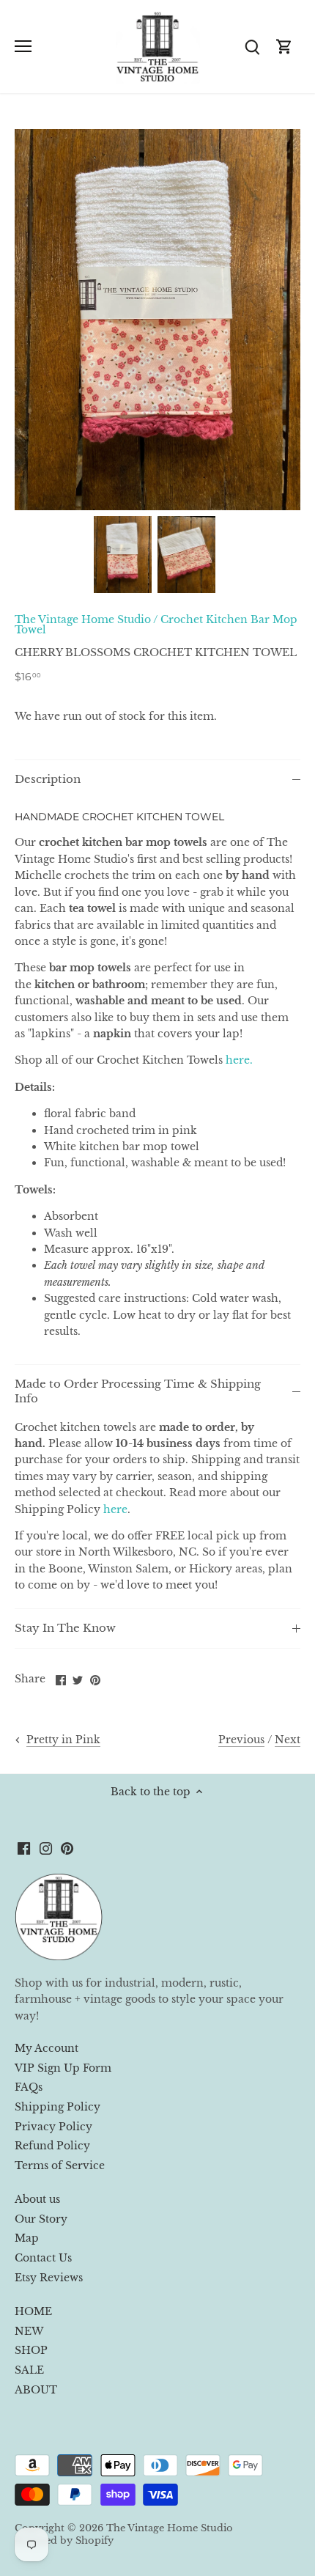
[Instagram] (46, 1848)
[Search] (252, 47)
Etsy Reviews (49, 2278)
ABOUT (36, 2390)
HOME (33, 2311)
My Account (47, 2048)
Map (27, 2238)
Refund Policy (52, 2146)
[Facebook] (24, 1848)
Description (48, 779)
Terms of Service (60, 2165)
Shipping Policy (58, 2107)
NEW (29, 2331)
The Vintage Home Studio (83, 619)
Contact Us (43, 2258)
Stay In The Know (65, 1628)
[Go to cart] (284, 47)
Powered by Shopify (64, 2540)
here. (239, 1060)
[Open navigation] (23, 46)
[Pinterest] (67, 1848)
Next (288, 1740)
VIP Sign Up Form (63, 2068)
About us (37, 2199)
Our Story (41, 2219)
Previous (241, 1740)
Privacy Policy (53, 2127)
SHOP (31, 2350)
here (115, 1509)
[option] (123, 555)
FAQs (29, 2087)
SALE (29, 2370)
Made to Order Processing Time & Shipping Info (138, 1391)
